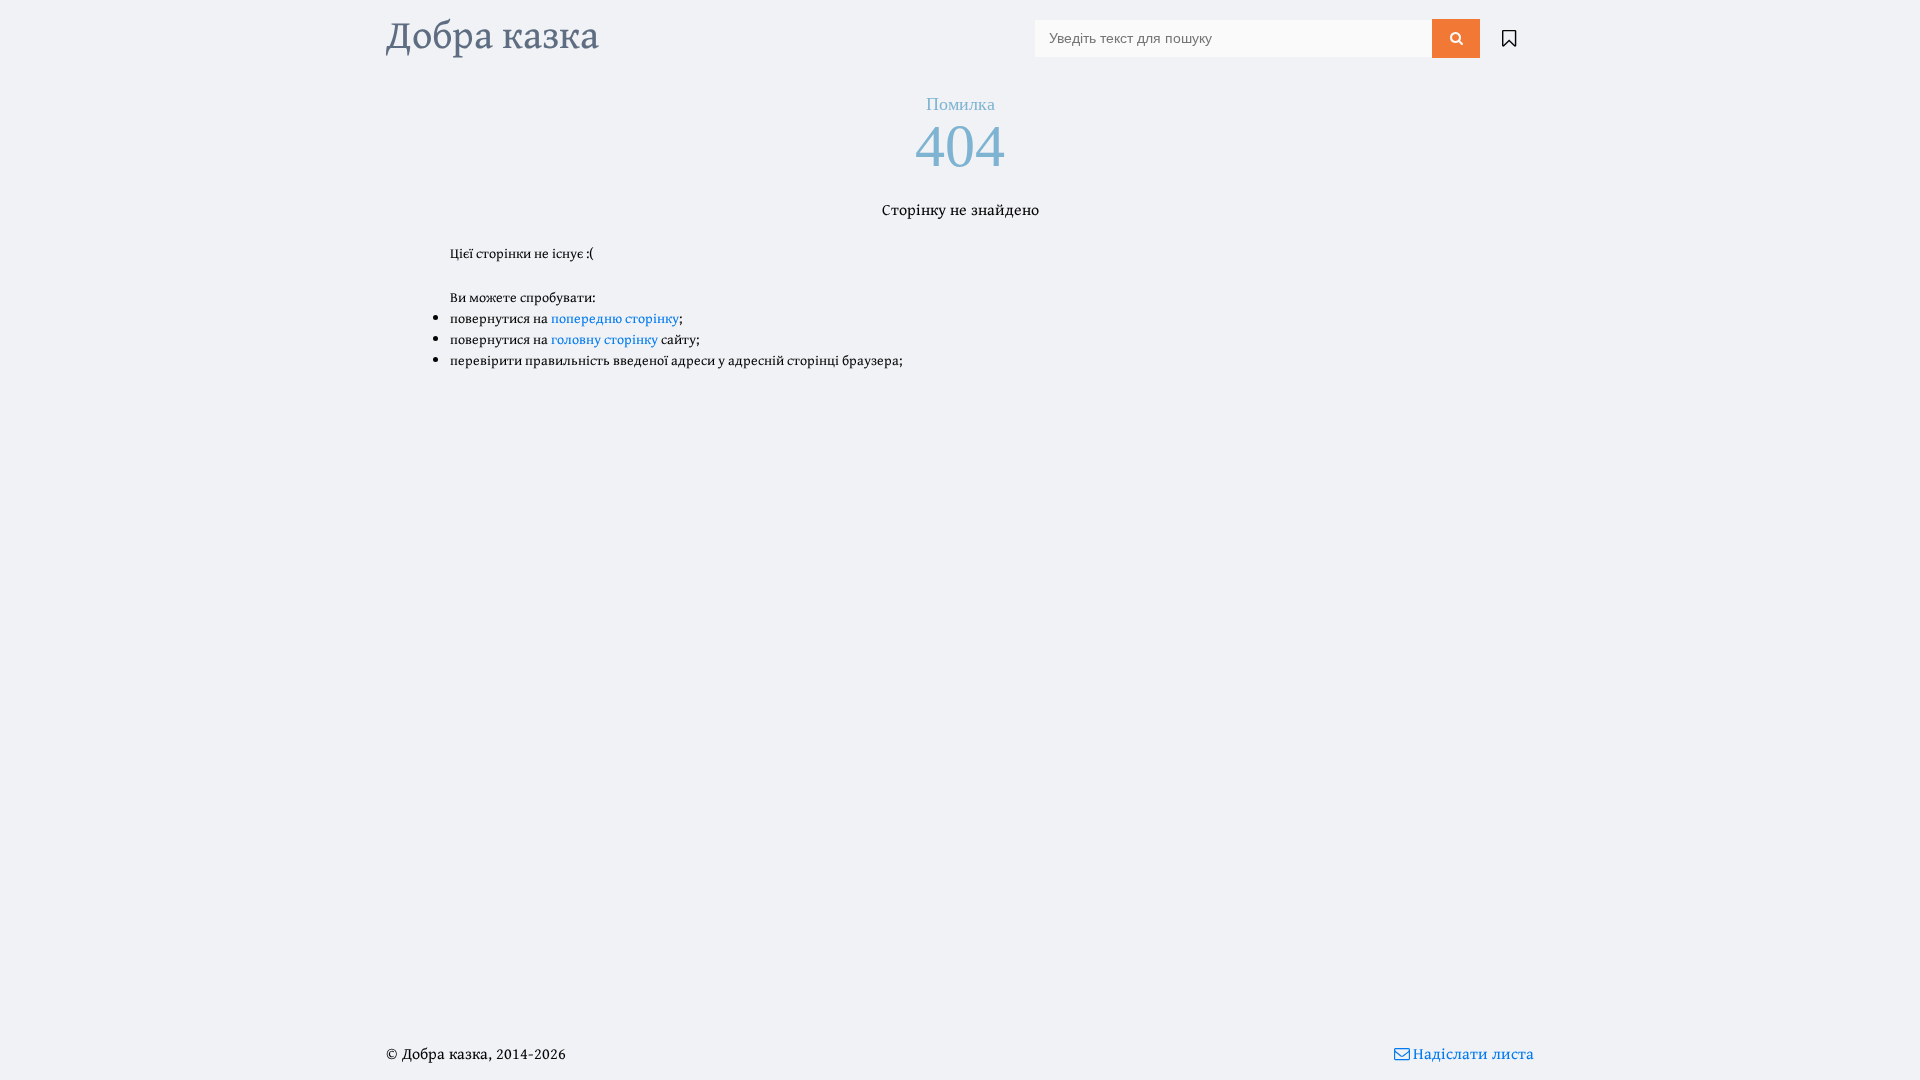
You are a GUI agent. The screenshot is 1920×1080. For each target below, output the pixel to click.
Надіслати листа (1473, 1053)
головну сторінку (604, 339)
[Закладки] (1509, 38)
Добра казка (492, 33)
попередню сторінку (615, 318)
